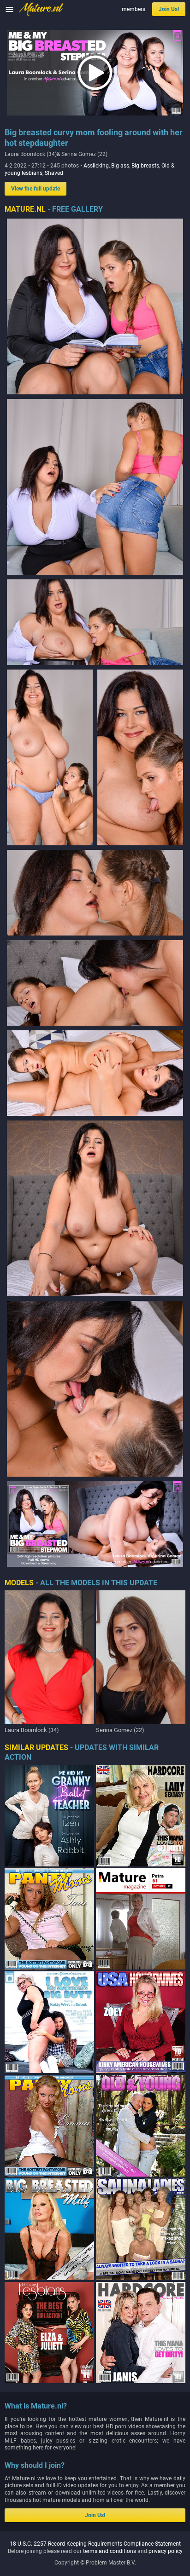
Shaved (54, 173)
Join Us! (169, 9)
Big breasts (145, 166)
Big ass (120, 166)
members (134, 9)
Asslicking (96, 166)
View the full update (36, 189)
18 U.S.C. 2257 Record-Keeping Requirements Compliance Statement (95, 2544)
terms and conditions (110, 2551)
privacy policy (166, 2551)
